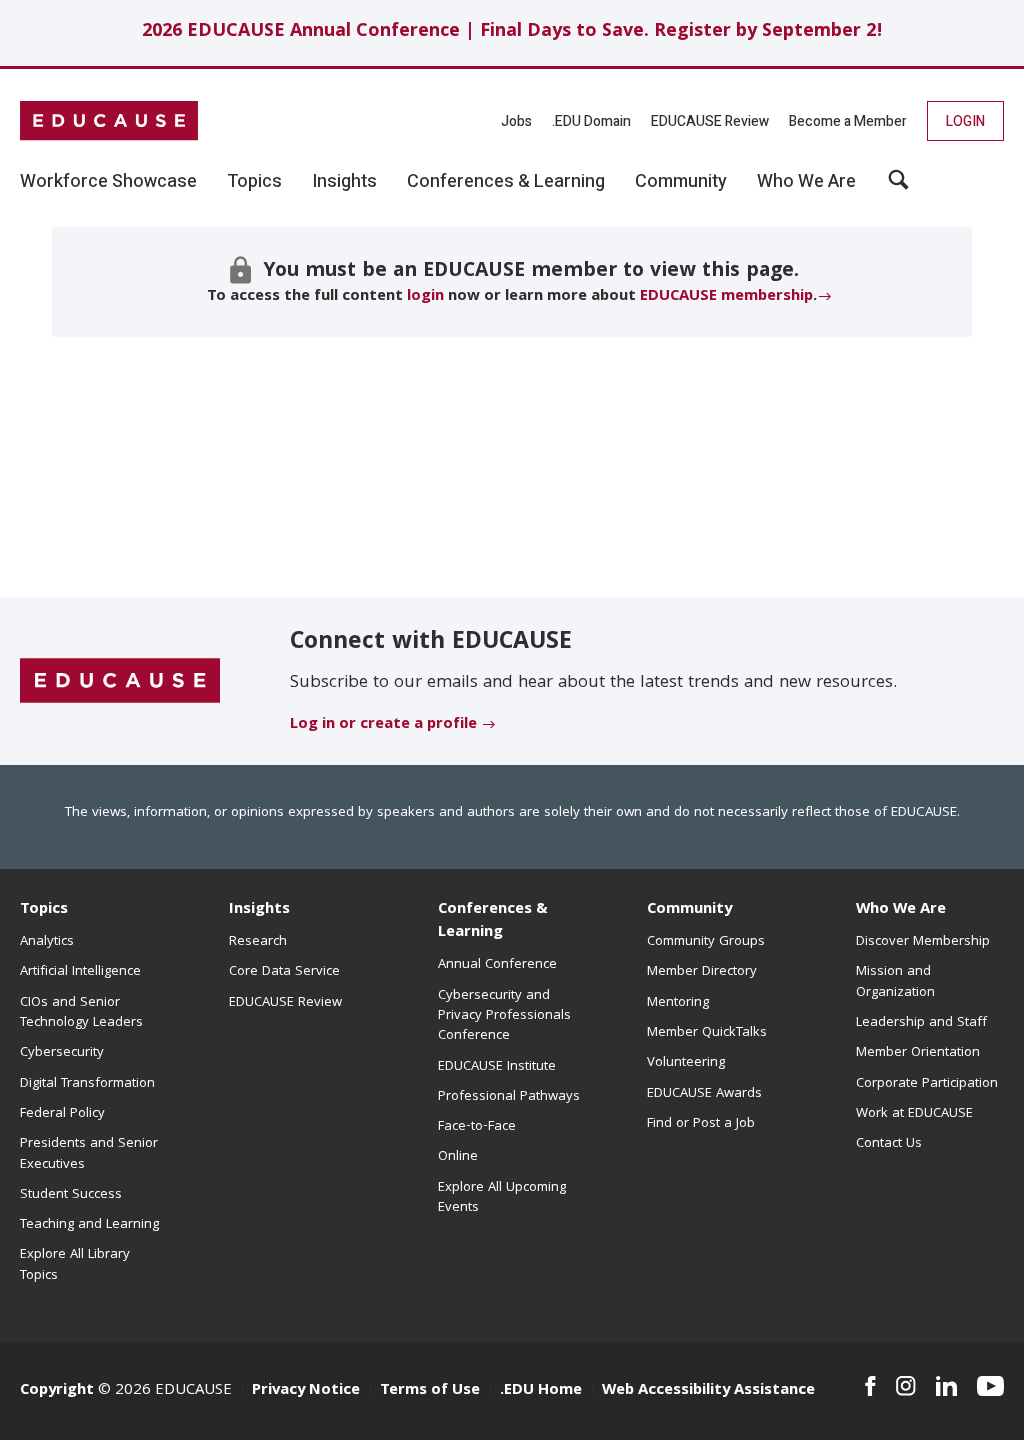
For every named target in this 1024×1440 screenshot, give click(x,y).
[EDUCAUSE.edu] (109, 121)
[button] (898, 187)
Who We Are (901, 910)
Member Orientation (918, 1053)
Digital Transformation (87, 1084)
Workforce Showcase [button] (108, 182)
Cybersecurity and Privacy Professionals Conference (504, 1016)
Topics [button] (254, 182)
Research (258, 942)
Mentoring (678, 1003)
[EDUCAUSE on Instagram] (906, 1386)
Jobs (516, 121)
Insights (259, 910)
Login (965, 121)
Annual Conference (497, 965)
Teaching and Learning (89, 1225)
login (425, 297)
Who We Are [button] (806, 182)
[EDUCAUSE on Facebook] (870, 1386)
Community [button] (681, 182)
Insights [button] (344, 182)
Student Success (71, 1195)
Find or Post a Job (701, 1124)
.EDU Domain (591, 121)
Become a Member (848, 121)
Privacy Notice (306, 1391)
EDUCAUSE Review (710, 121)
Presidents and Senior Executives (89, 1154)
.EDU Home (541, 1391)
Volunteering (686, 1063)
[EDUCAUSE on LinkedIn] (946, 1386)
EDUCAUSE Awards (704, 1094)
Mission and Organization (895, 982)
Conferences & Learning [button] (506, 182)
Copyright (57, 1391)
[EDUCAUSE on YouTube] (990, 1386)
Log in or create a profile (383, 725)
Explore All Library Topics (75, 1265)
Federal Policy (62, 1114)
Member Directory (702, 972)
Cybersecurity (62, 1053)
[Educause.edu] (120, 682)
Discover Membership (923, 942)
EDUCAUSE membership (726, 297)
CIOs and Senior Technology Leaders (81, 1013)
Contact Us (889, 1144)
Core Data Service (284, 972)
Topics (44, 910)
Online (458, 1157)
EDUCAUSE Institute (497, 1067)
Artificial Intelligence (80, 972)
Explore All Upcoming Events (502, 1198)
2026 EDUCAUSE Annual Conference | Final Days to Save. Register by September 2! (512, 32)
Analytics (47, 942)
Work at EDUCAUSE (914, 1114)
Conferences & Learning (493, 921)
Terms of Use (430, 1391)
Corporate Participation (927, 1084)
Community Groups (706, 942)
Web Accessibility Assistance (708, 1391)
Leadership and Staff (921, 1023)
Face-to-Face (477, 1127)
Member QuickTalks (707, 1033)
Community (689, 910)
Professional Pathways (509, 1097)
